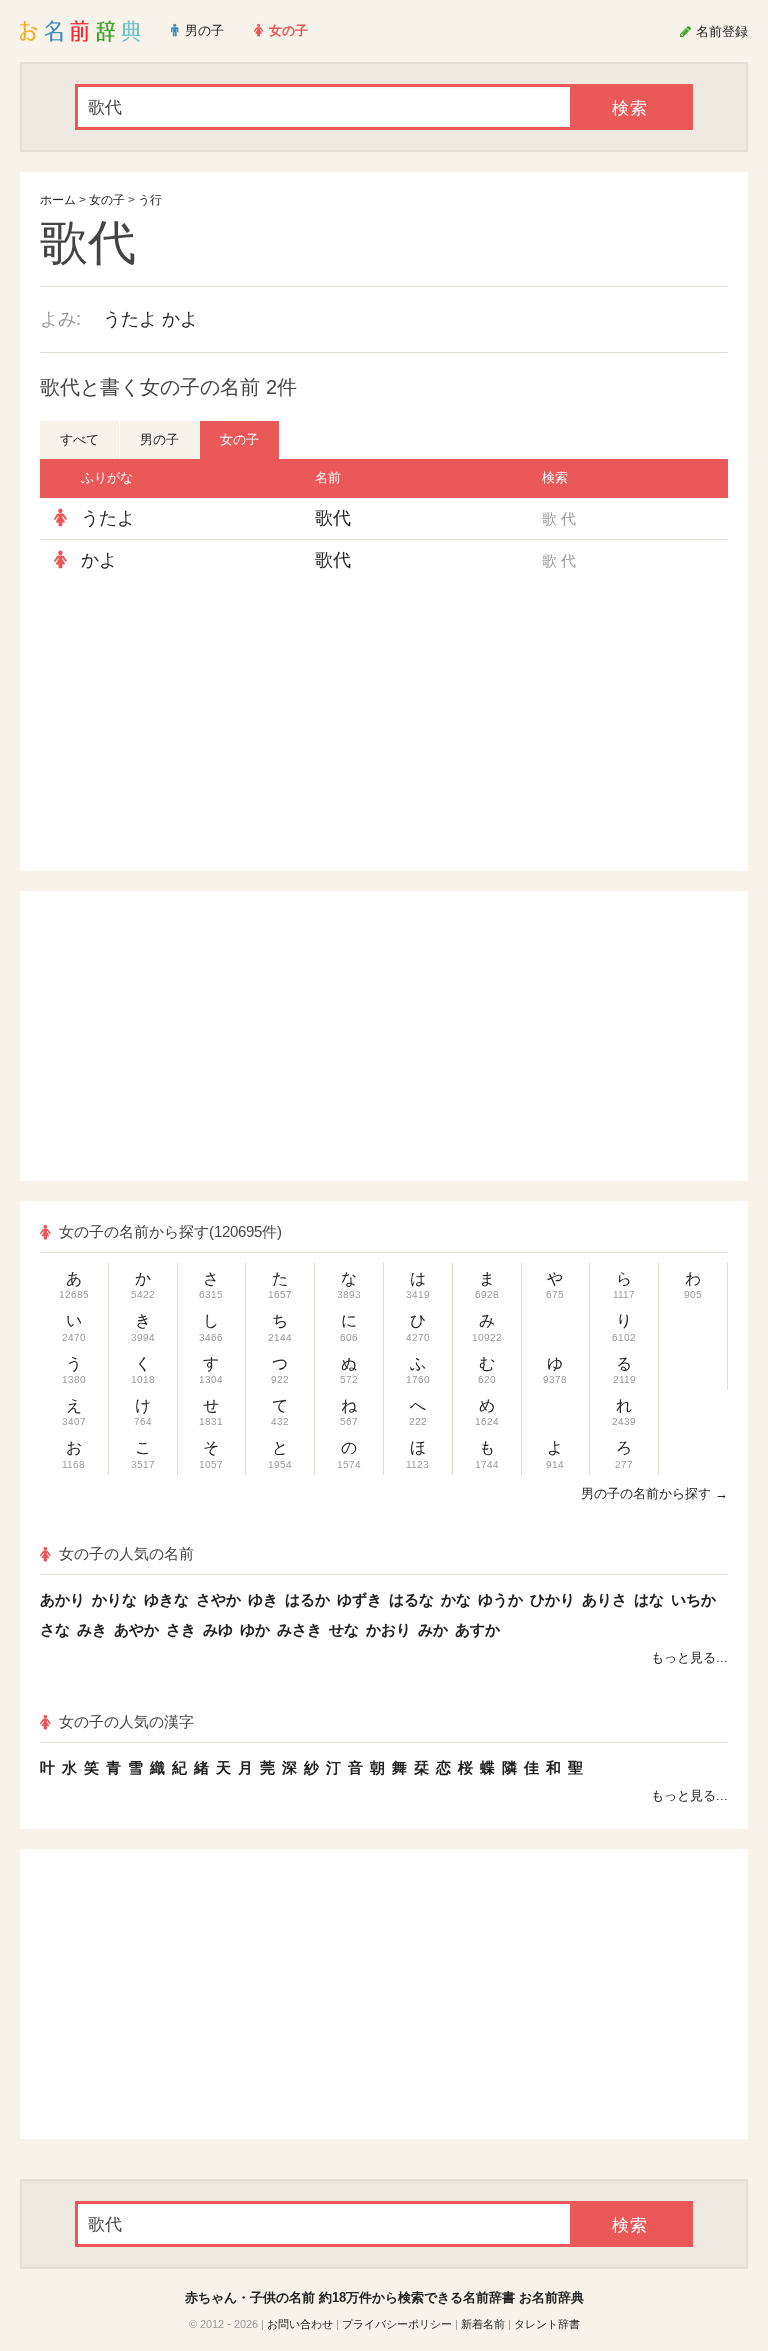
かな (456, 1599)
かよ (180, 319)
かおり (388, 1629)
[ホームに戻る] (80, 31)
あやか (136, 1629)
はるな (411, 1599)
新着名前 (483, 2324)
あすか (477, 1629)
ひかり (552, 1599)
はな (649, 1599)
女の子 (107, 200)
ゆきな (166, 1599)
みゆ (218, 1629)
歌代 (333, 518)
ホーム (58, 200)
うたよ (130, 319)
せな (344, 1629)
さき (181, 1629)
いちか (693, 1599)
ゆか (255, 1629)
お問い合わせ (300, 2324)
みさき (299, 1629)
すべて (79, 439)
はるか (307, 1599)
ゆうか (500, 1599)
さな (55, 1629)
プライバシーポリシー (397, 2324)
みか (433, 1629)
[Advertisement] (224, 726)
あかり (62, 1599)
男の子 (159, 439)
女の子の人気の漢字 (126, 1721)
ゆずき (359, 1599)
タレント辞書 (547, 2324)
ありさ (604, 1599)
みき (92, 1629)
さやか (218, 1599)
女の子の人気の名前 (126, 1553)
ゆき (263, 1599)
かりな (114, 1599)
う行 (150, 200)
